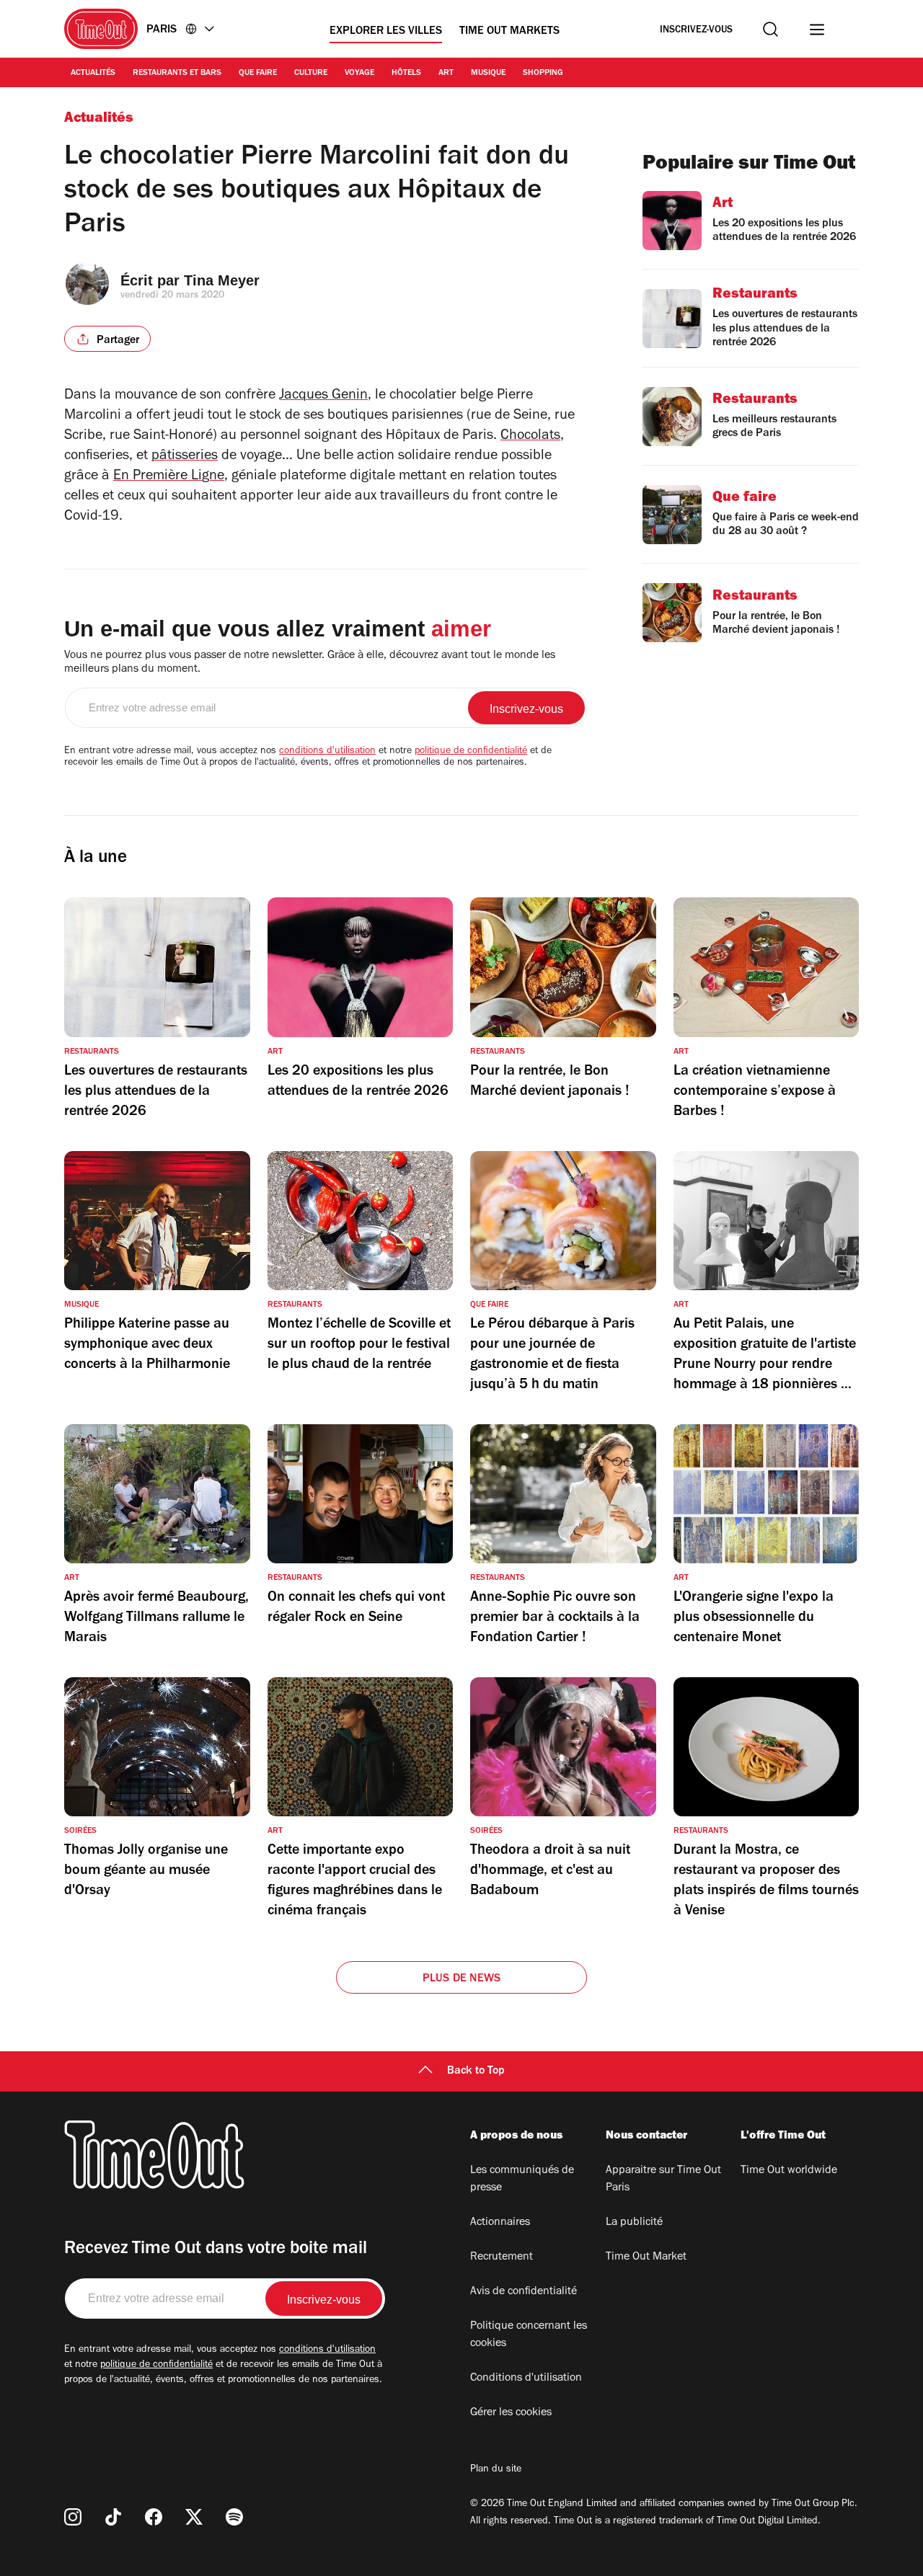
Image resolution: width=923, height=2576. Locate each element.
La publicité (634, 2223)
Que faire (258, 74)
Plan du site (496, 2470)
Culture (311, 74)
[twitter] (194, 2517)
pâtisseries (185, 457)
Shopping (543, 74)
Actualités (93, 74)
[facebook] (154, 2517)
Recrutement (502, 2257)
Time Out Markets (509, 32)
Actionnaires (500, 2223)
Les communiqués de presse (522, 2180)
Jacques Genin (323, 396)
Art (446, 74)
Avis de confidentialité (524, 2292)
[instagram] (73, 2517)
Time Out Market (646, 2257)
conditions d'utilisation (327, 752)
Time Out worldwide (789, 2171)
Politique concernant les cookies (529, 2335)
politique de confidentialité (471, 752)
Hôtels (406, 74)
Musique (488, 74)
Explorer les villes (386, 32)
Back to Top (476, 2071)
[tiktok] (113, 2517)
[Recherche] (770, 29)
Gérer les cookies (511, 2413)
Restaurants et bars (177, 74)
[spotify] (234, 2517)
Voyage (359, 74)
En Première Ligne (169, 477)
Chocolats (530, 437)
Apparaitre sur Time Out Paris (663, 2180)
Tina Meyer (222, 280)
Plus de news (461, 1979)
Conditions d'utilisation (526, 2379)
